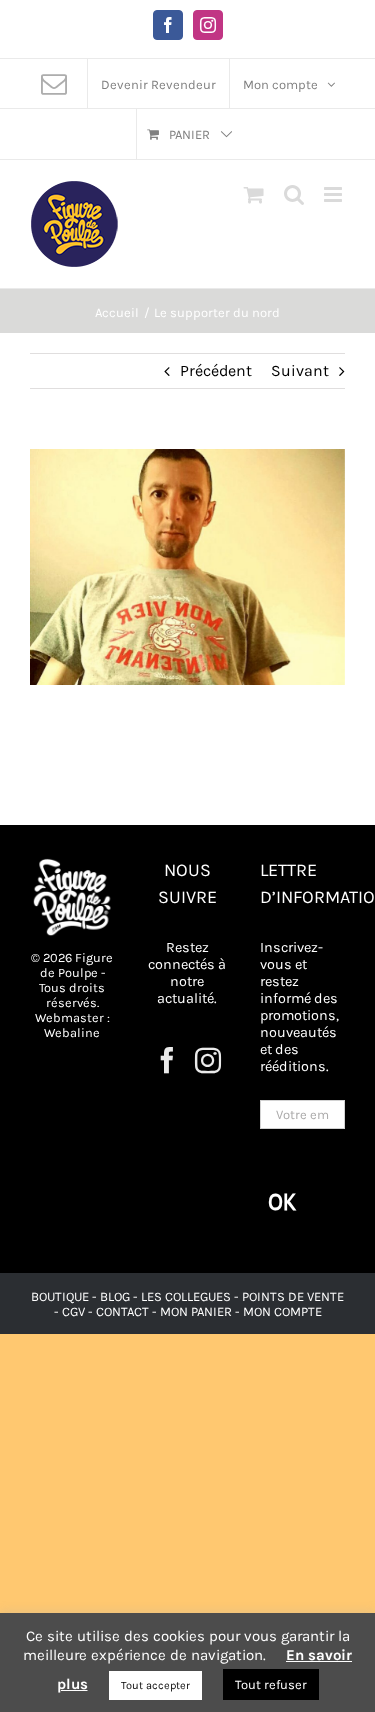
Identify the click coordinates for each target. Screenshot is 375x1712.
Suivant (300, 370)
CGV (73, 1311)
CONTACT (124, 1311)
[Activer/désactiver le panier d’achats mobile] (254, 194)
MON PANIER (196, 1311)
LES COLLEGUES (186, 1296)
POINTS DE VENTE (293, 1296)
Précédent (216, 370)
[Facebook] (167, 1060)
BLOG (115, 1296)
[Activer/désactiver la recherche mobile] (294, 194)
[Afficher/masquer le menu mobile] (334, 194)
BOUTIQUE (61, 1296)
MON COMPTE (282, 1311)
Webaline (72, 1032)
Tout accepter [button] (155, 1685)
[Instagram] (208, 1060)
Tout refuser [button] (271, 1684)
